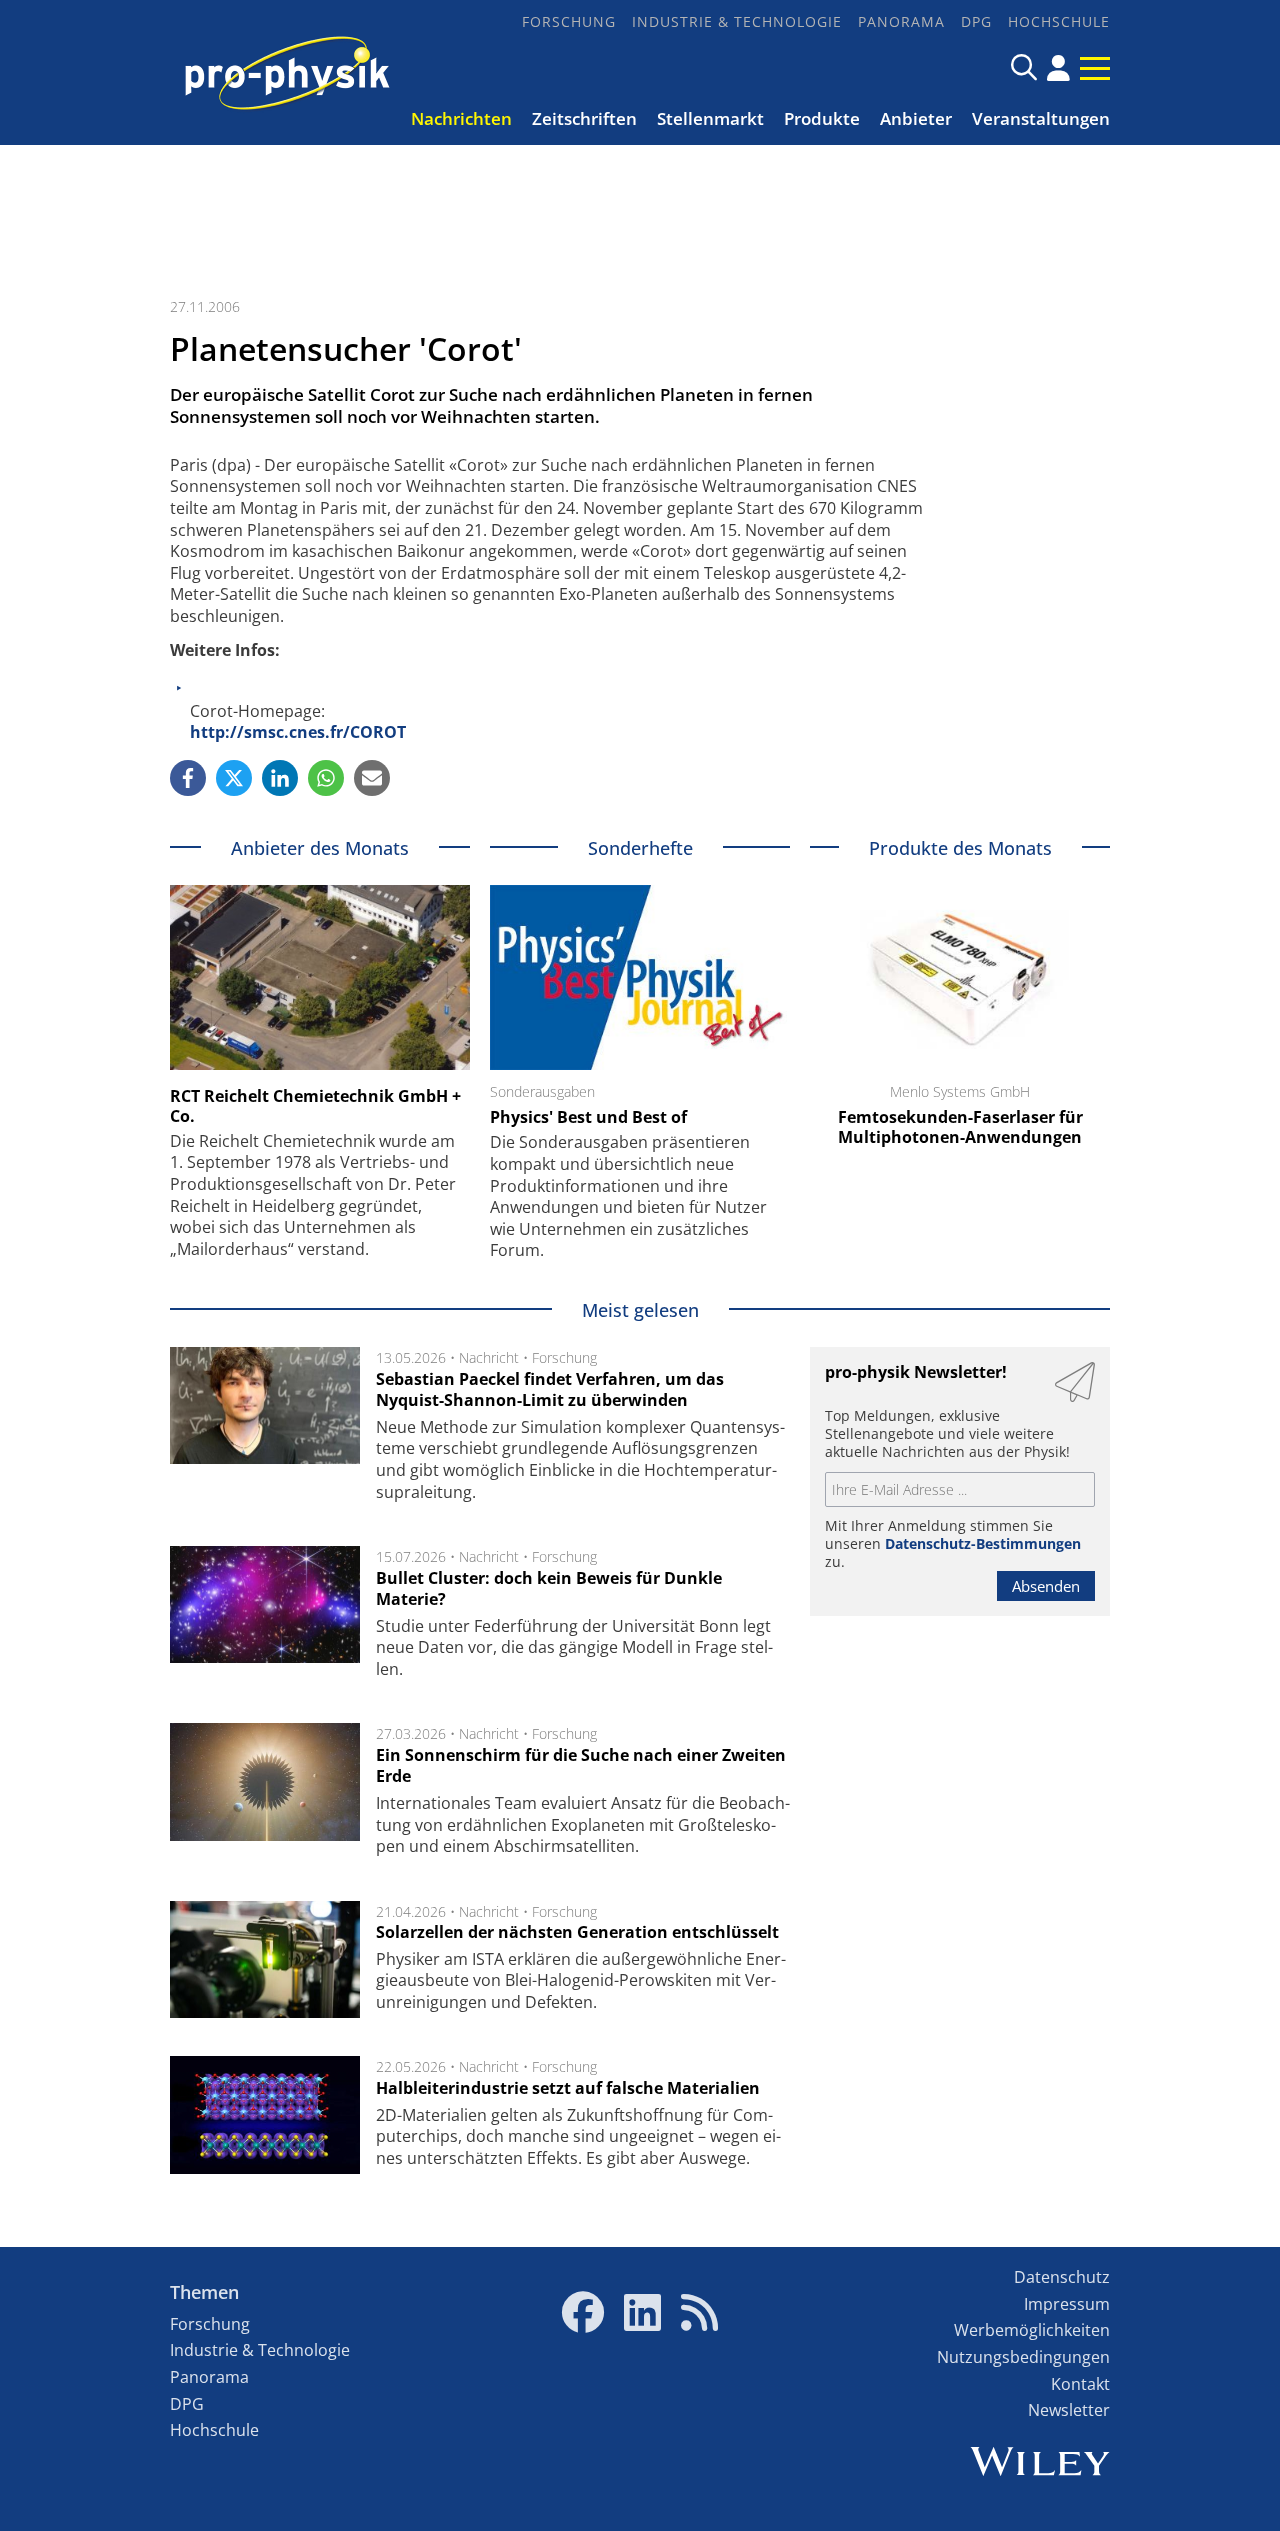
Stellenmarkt (710, 118)
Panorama (901, 21)
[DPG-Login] (1058, 68)
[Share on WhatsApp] (326, 778)
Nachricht (489, 1357)
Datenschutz (1062, 2277)
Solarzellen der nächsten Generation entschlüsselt (577, 1932)
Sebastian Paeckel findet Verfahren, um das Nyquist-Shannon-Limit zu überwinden (550, 1390)
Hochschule (1059, 21)
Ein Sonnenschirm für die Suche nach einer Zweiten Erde (581, 1766)
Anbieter (916, 118)
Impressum (1067, 2304)
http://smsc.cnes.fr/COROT (298, 732)
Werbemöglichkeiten (1032, 2330)
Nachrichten (461, 118)
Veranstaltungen (1041, 118)
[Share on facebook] (188, 778)
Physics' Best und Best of (588, 1117)
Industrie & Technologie (737, 21)
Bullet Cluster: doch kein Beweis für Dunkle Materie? (549, 1589)
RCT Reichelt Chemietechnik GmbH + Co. (315, 1106)
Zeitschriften (584, 118)
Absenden (1046, 1586)
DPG (976, 21)
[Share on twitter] (234, 778)
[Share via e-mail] (372, 778)
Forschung (569, 21)
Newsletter (1069, 2410)
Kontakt (1080, 2384)
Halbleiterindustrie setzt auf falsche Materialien (568, 2088)
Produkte (822, 118)
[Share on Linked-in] (280, 778)
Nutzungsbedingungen (1023, 2357)
